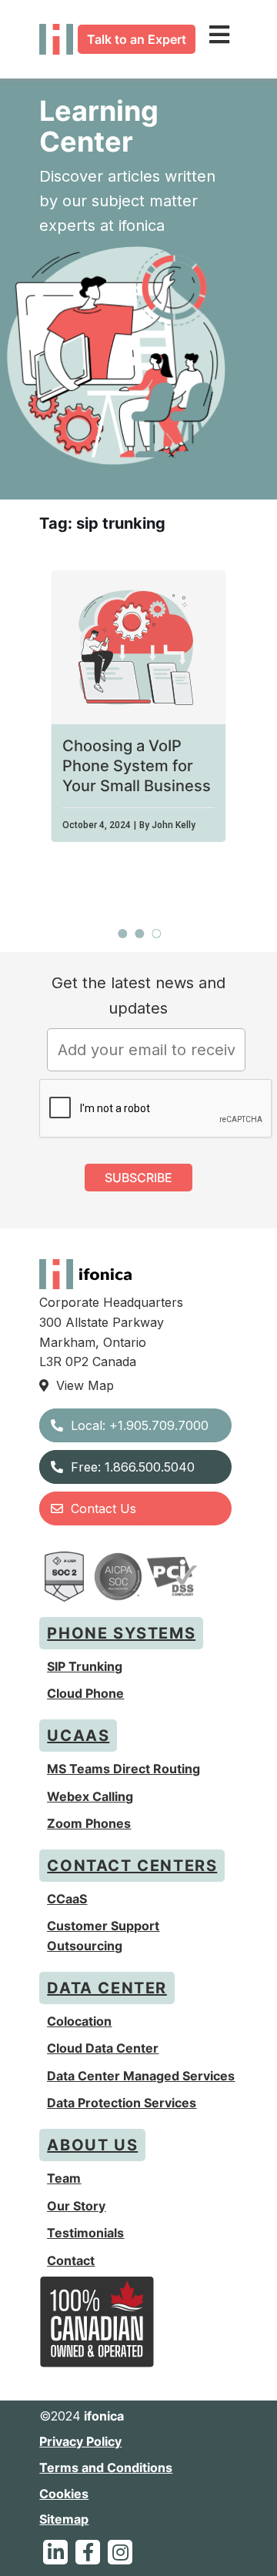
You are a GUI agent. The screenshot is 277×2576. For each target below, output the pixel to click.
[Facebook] (88, 2552)
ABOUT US (92, 2145)
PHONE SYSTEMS (121, 1633)
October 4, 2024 (97, 825)
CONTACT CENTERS (132, 1866)
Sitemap (64, 2519)
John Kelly (174, 825)
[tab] (122, 934)
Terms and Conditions (106, 2467)
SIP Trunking (85, 1666)
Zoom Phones (89, 1823)
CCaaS (67, 1899)
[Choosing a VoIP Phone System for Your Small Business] (138, 647)
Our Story (76, 2206)
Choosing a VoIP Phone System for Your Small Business (137, 766)
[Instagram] (120, 2552)
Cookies (64, 2494)
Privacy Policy (80, 2441)
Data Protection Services (122, 2103)
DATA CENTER (107, 1988)
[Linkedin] (55, 2552)
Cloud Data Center (103, 2048)
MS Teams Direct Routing (123, 1769)
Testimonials (85, 2233)
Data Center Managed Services (141, 2076)
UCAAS (78, 1736)
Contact (71, 2260)
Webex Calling (90, 1796)
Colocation (79, 2021)
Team (64, 2178)
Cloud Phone (85, 1693)
